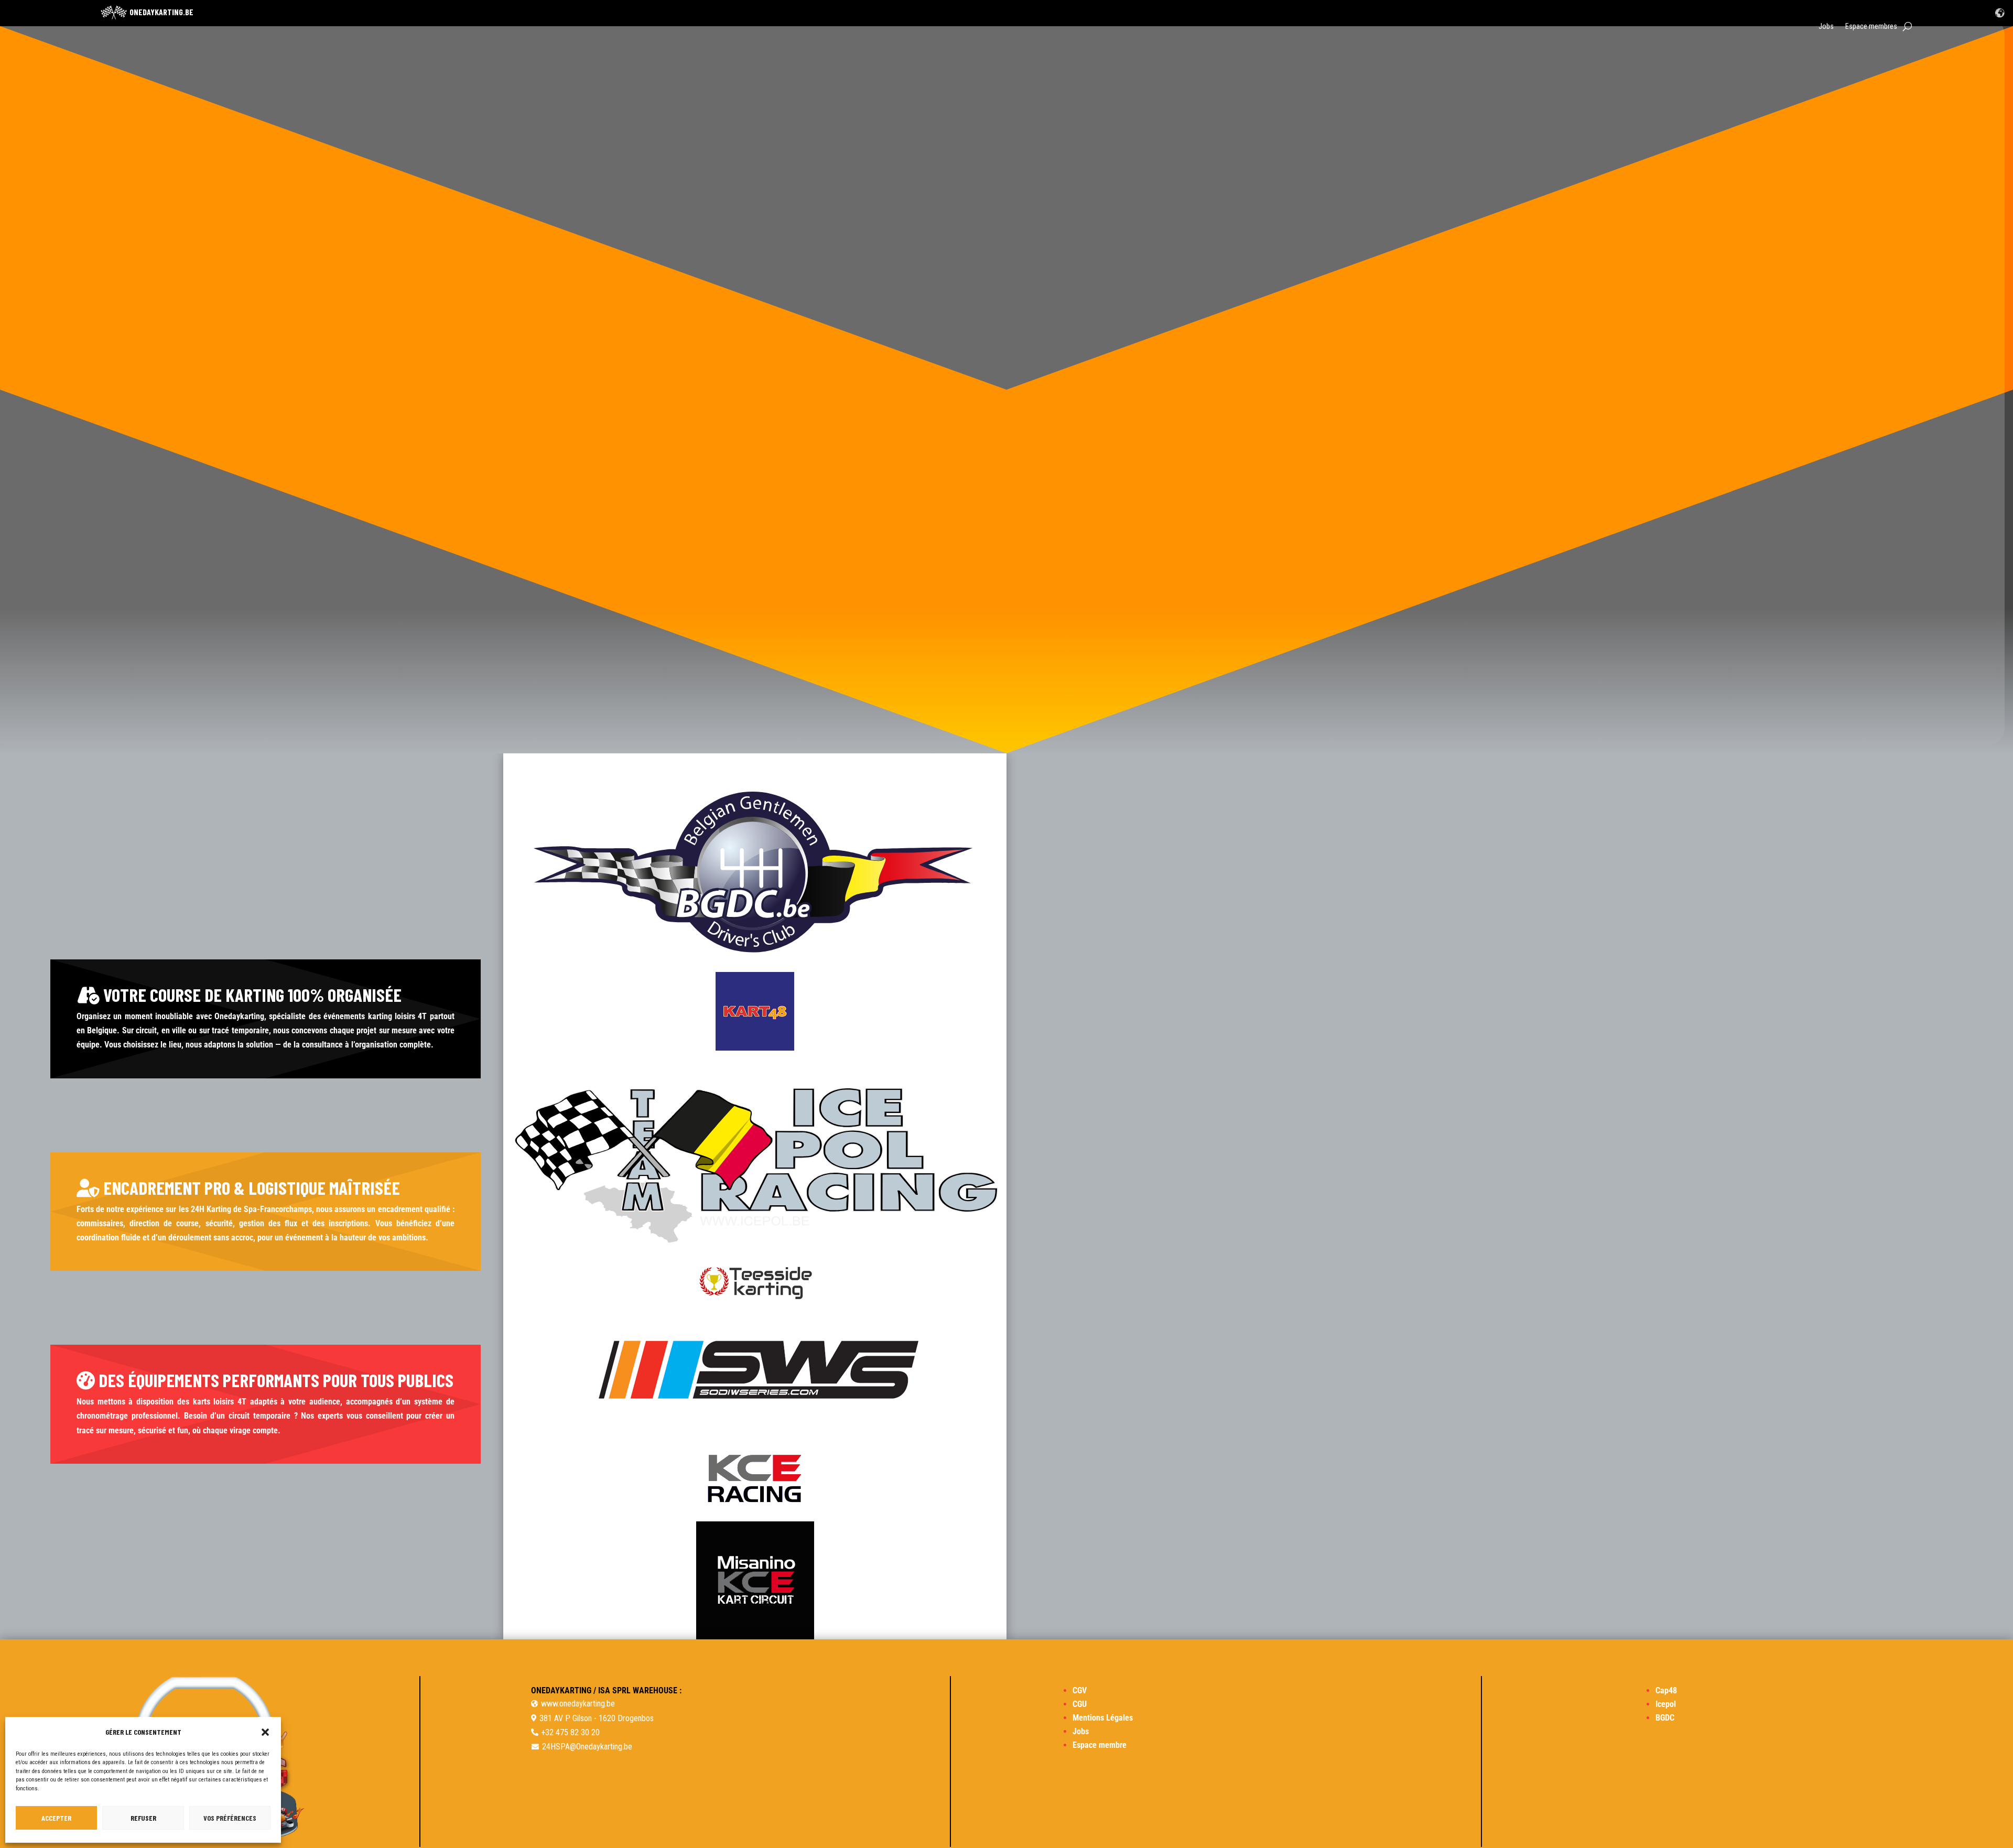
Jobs (1826, 26)
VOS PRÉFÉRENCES (230, 1818)
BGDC (1665, 1718)
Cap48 (1666, 1690)
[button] (265, 1732)
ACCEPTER (56, 1818)
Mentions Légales (1103, 1718)
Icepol (1666, 1704)
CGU (1080, 1704)
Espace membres (1871, 26)
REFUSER (143, 1818)
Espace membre (1100, 1745)
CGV (1080, 1690)
